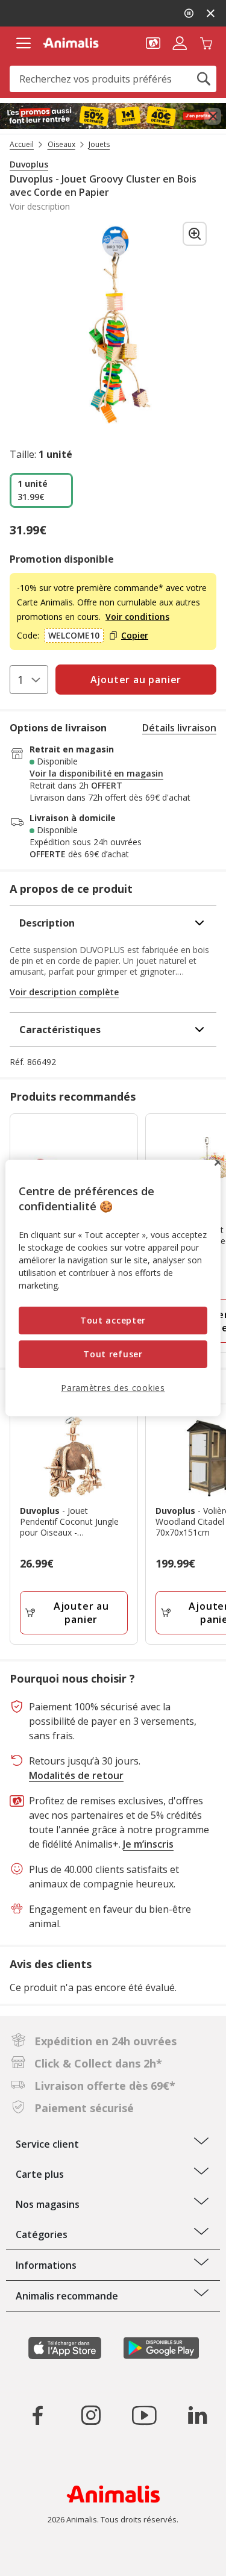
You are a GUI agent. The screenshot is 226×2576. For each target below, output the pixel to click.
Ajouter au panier (81, 1613)
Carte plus (40, 2174)
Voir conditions (137, 617)
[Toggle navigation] (23, 43)
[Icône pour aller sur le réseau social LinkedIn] (197, 2415)
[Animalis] (71, 43)
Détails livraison (179, 728)
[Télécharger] (35, 2556)
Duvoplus (29, 164)
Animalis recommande (67, 2296)
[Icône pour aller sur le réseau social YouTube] (144, 2415)
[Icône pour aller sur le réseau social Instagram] (91, 2415)
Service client (47, 2144)
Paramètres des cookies (113, 1387)
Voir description (40, 207)
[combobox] (113, 79)
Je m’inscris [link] (148, 1844)
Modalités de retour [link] (76, 1775)
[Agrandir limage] (195, 234)
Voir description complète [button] (64, 992)
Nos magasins (48, 2204)
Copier (135, 636)
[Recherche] (204, 79)
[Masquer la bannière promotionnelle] (210, 13)
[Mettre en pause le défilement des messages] (189, 13)
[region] (113, 1288)
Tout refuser (113, 1354)
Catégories (42, 2234)
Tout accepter (113, 1320)
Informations (46, 2265)
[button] (153, 42)
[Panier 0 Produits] (206, 42)
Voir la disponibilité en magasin (96, 774)
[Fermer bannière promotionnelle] (213, 116)
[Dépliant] (113, 116)
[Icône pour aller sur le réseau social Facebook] (38, 2415)
